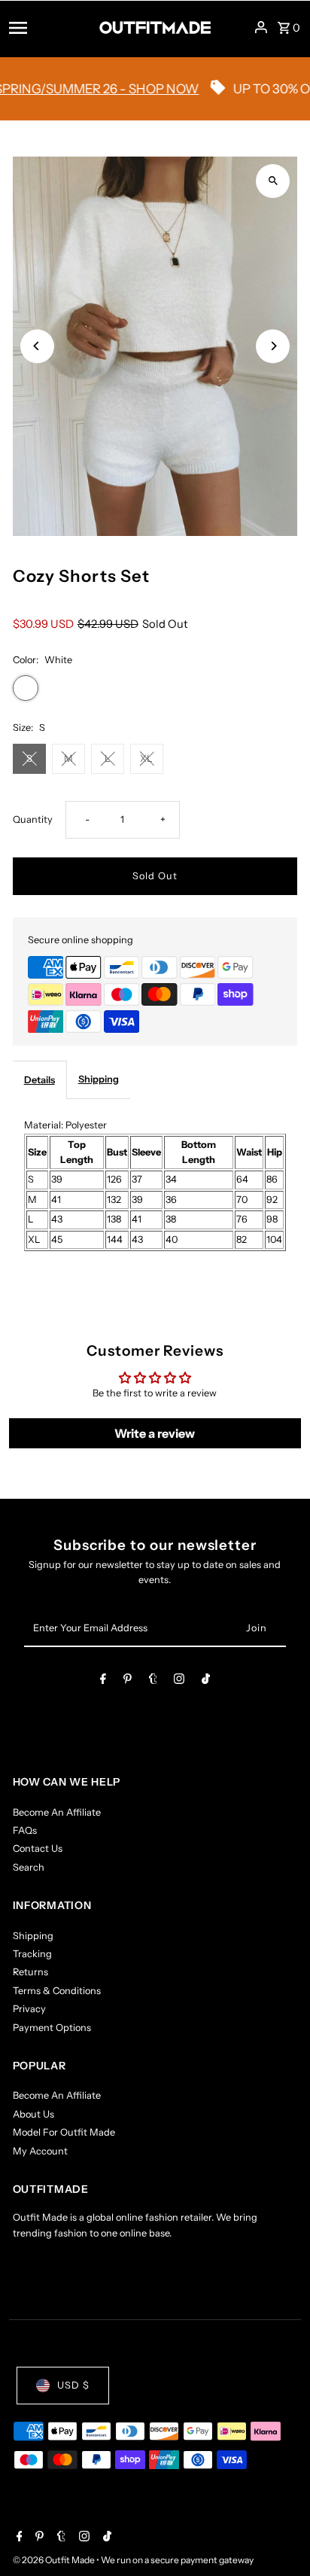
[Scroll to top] (278, 2536)
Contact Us (38, 1848)
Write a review (155, 1433)
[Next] (273, 346)
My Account (40, 2151)
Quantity (33, 819)
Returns (30, 1972)
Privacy (29, 2009)
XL (146, 758)
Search (29, 1867)
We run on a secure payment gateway (177, 2560)
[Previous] (37, 346)
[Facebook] (103, 1681)
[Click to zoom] (273, 181)
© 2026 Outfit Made (55, 2560)
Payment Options (52, 2028)
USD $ (73, 2385)
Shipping (99, 1079)
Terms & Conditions (57, 1991)
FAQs (25, 1830)
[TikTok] (206, 1681)
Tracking (32, 1954)
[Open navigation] (49, 27)
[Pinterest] (128, 1681)
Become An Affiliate (57, 1812)
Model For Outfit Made (64, 2132)
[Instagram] (179, 1681)
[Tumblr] (153, 1681)
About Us (33, 2114)
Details (40, 1080)
